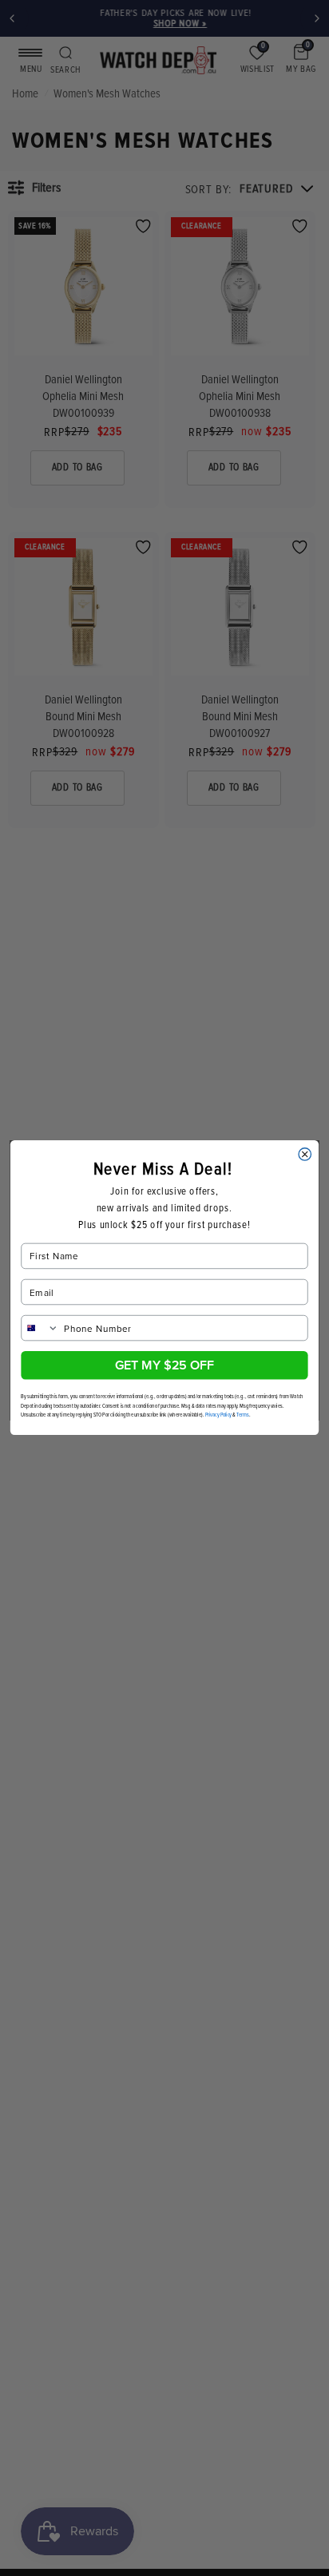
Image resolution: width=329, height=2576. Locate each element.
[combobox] (40, 1328)
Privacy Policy (218, 1415)
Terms (242, 1415)
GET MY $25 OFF (164, 1365)
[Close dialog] (305, 1154)
